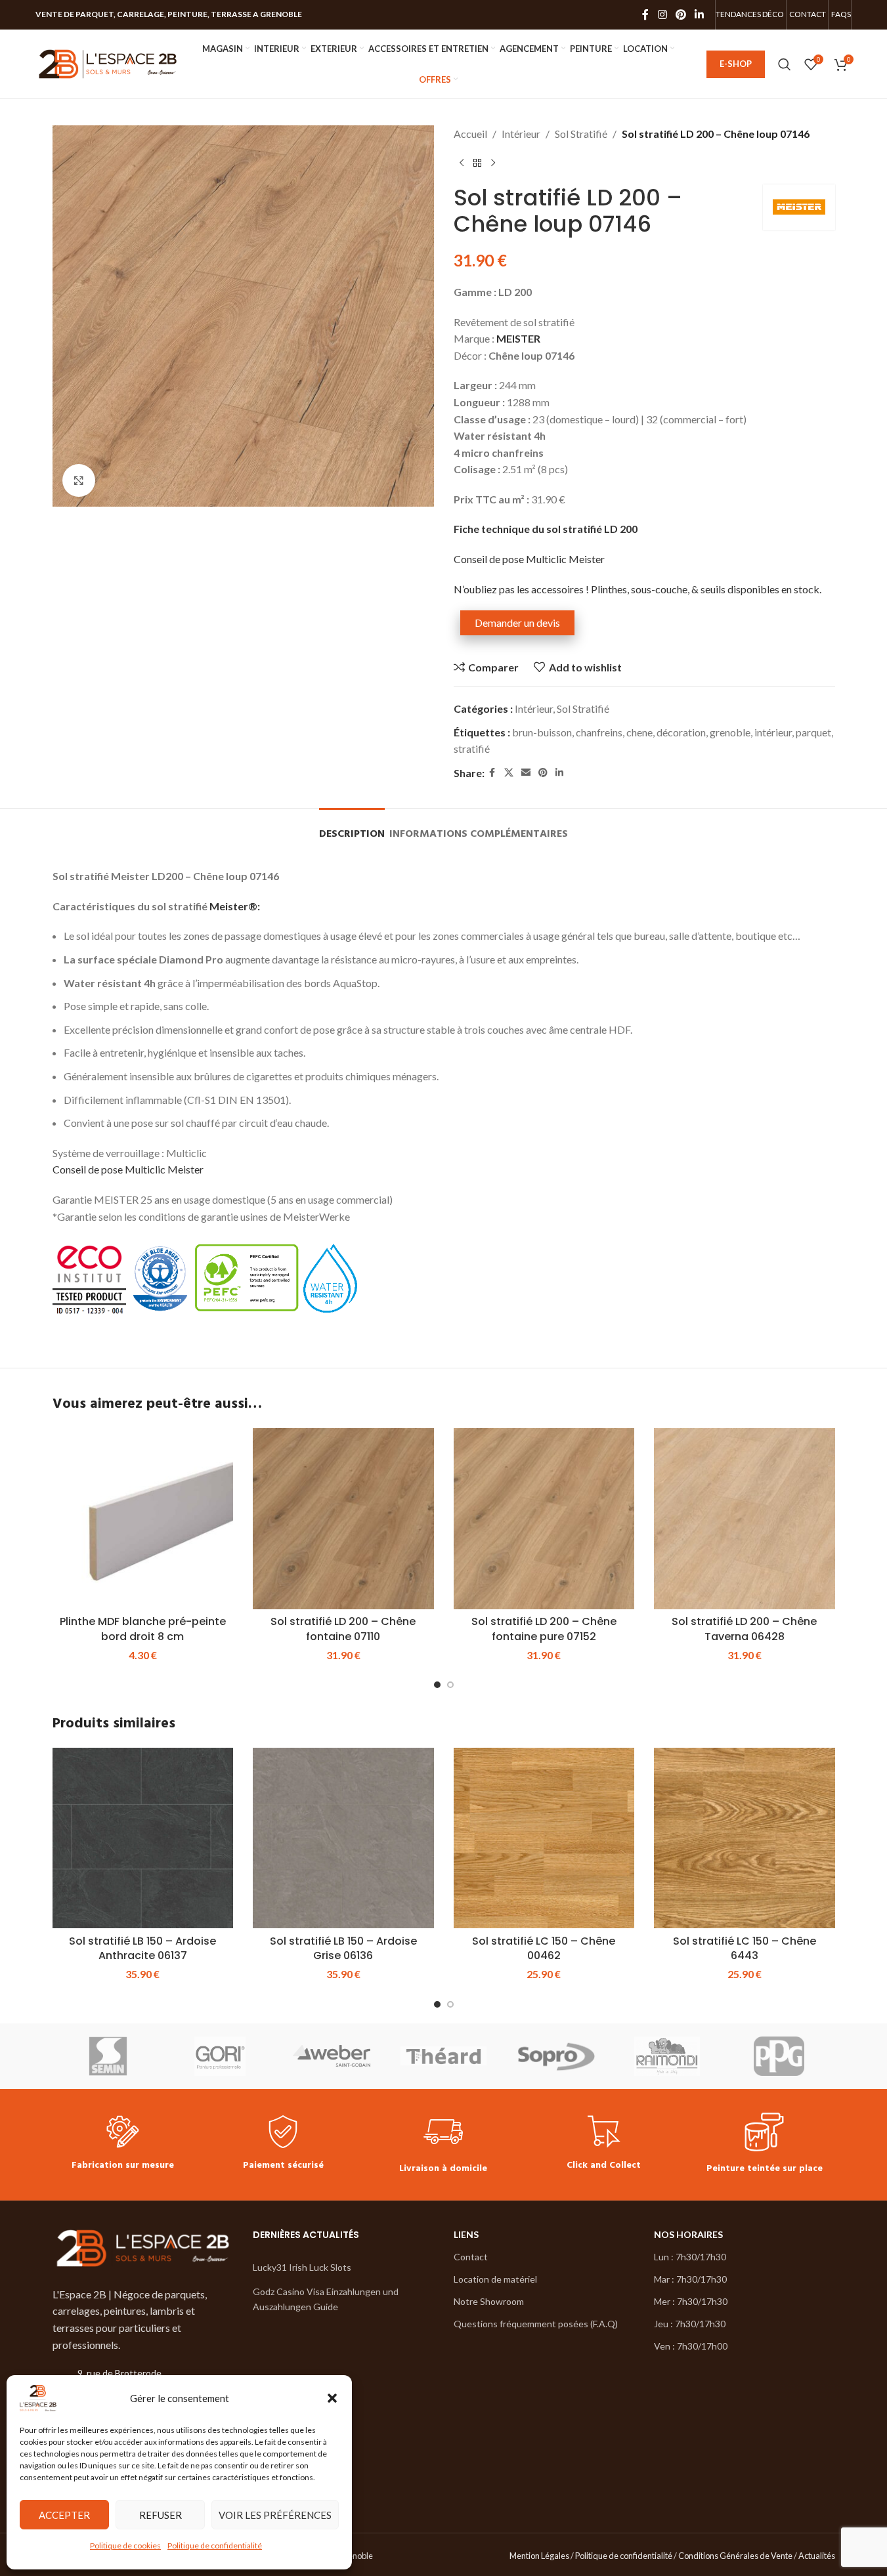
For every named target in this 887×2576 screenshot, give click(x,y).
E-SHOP (736, 64)
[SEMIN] (108, 2056)
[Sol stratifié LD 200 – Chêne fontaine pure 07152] (544, 1519)
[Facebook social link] (645, 14)
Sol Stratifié (581, 134)
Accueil (470, 134)
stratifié (472, 749)
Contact (471, 2257)
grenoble (730, 732)
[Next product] (493, 163)
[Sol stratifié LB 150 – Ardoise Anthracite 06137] (143, 1838)
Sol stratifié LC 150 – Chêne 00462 (544, 1948)
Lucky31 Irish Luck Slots (302, 2267)
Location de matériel (495, 2279)
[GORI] (220, 2056)
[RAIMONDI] (667, 2056)
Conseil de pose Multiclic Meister (529, 559)
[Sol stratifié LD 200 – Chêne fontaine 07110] (343, 1519)
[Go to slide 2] (450, 1685)
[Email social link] (526, 773)
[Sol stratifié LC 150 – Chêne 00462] (544, 1838)
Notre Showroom (489, 2301)
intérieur (773, 732)
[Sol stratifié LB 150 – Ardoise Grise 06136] (343, 1838)
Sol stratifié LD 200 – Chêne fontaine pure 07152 (544, 1629)
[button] (332, 2398)
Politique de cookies (125, 2545)
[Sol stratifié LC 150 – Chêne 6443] (745, 1838)
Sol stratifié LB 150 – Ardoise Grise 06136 (343, 1948)
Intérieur (521, 134)
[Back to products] (477, 163)
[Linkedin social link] (700, 14)
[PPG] (779, 2056)
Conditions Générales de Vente (735, 2556)
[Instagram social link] (662, 14)
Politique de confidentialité (215, 2545)
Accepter (64, 2515)
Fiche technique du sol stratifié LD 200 (546, 529)
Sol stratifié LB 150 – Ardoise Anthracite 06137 (142, 1948)
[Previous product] (462, 163)
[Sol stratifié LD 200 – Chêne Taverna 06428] (745, 1519)
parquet (813, 732)
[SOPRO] (555, 2056)
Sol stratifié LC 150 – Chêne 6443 (745, 1948)
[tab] (352, 828)
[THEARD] (443, 2056)
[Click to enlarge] (79, 480)
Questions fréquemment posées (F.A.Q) (536, 2324)
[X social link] (509, 773)
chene (639, 732)
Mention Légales (539, 2556)
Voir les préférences (275, 2515)
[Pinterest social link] (681, 14)
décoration (681, 732)
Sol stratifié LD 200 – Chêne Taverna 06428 (744, 1629)
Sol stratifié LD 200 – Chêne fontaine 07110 (343, 1629)
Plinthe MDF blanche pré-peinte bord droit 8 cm (143, 1629)
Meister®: (235, 906)
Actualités (817, 2556)
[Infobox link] (123, 2144)
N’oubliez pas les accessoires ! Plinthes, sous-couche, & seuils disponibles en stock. (638, 589)
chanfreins (599, 732)
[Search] (785, 64)
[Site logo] (108, 63)
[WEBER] (332, 2056)
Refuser (161, 2515)
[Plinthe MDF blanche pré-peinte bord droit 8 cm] (143, 1519)
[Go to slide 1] (437, 1685)
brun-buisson (542, 732)
